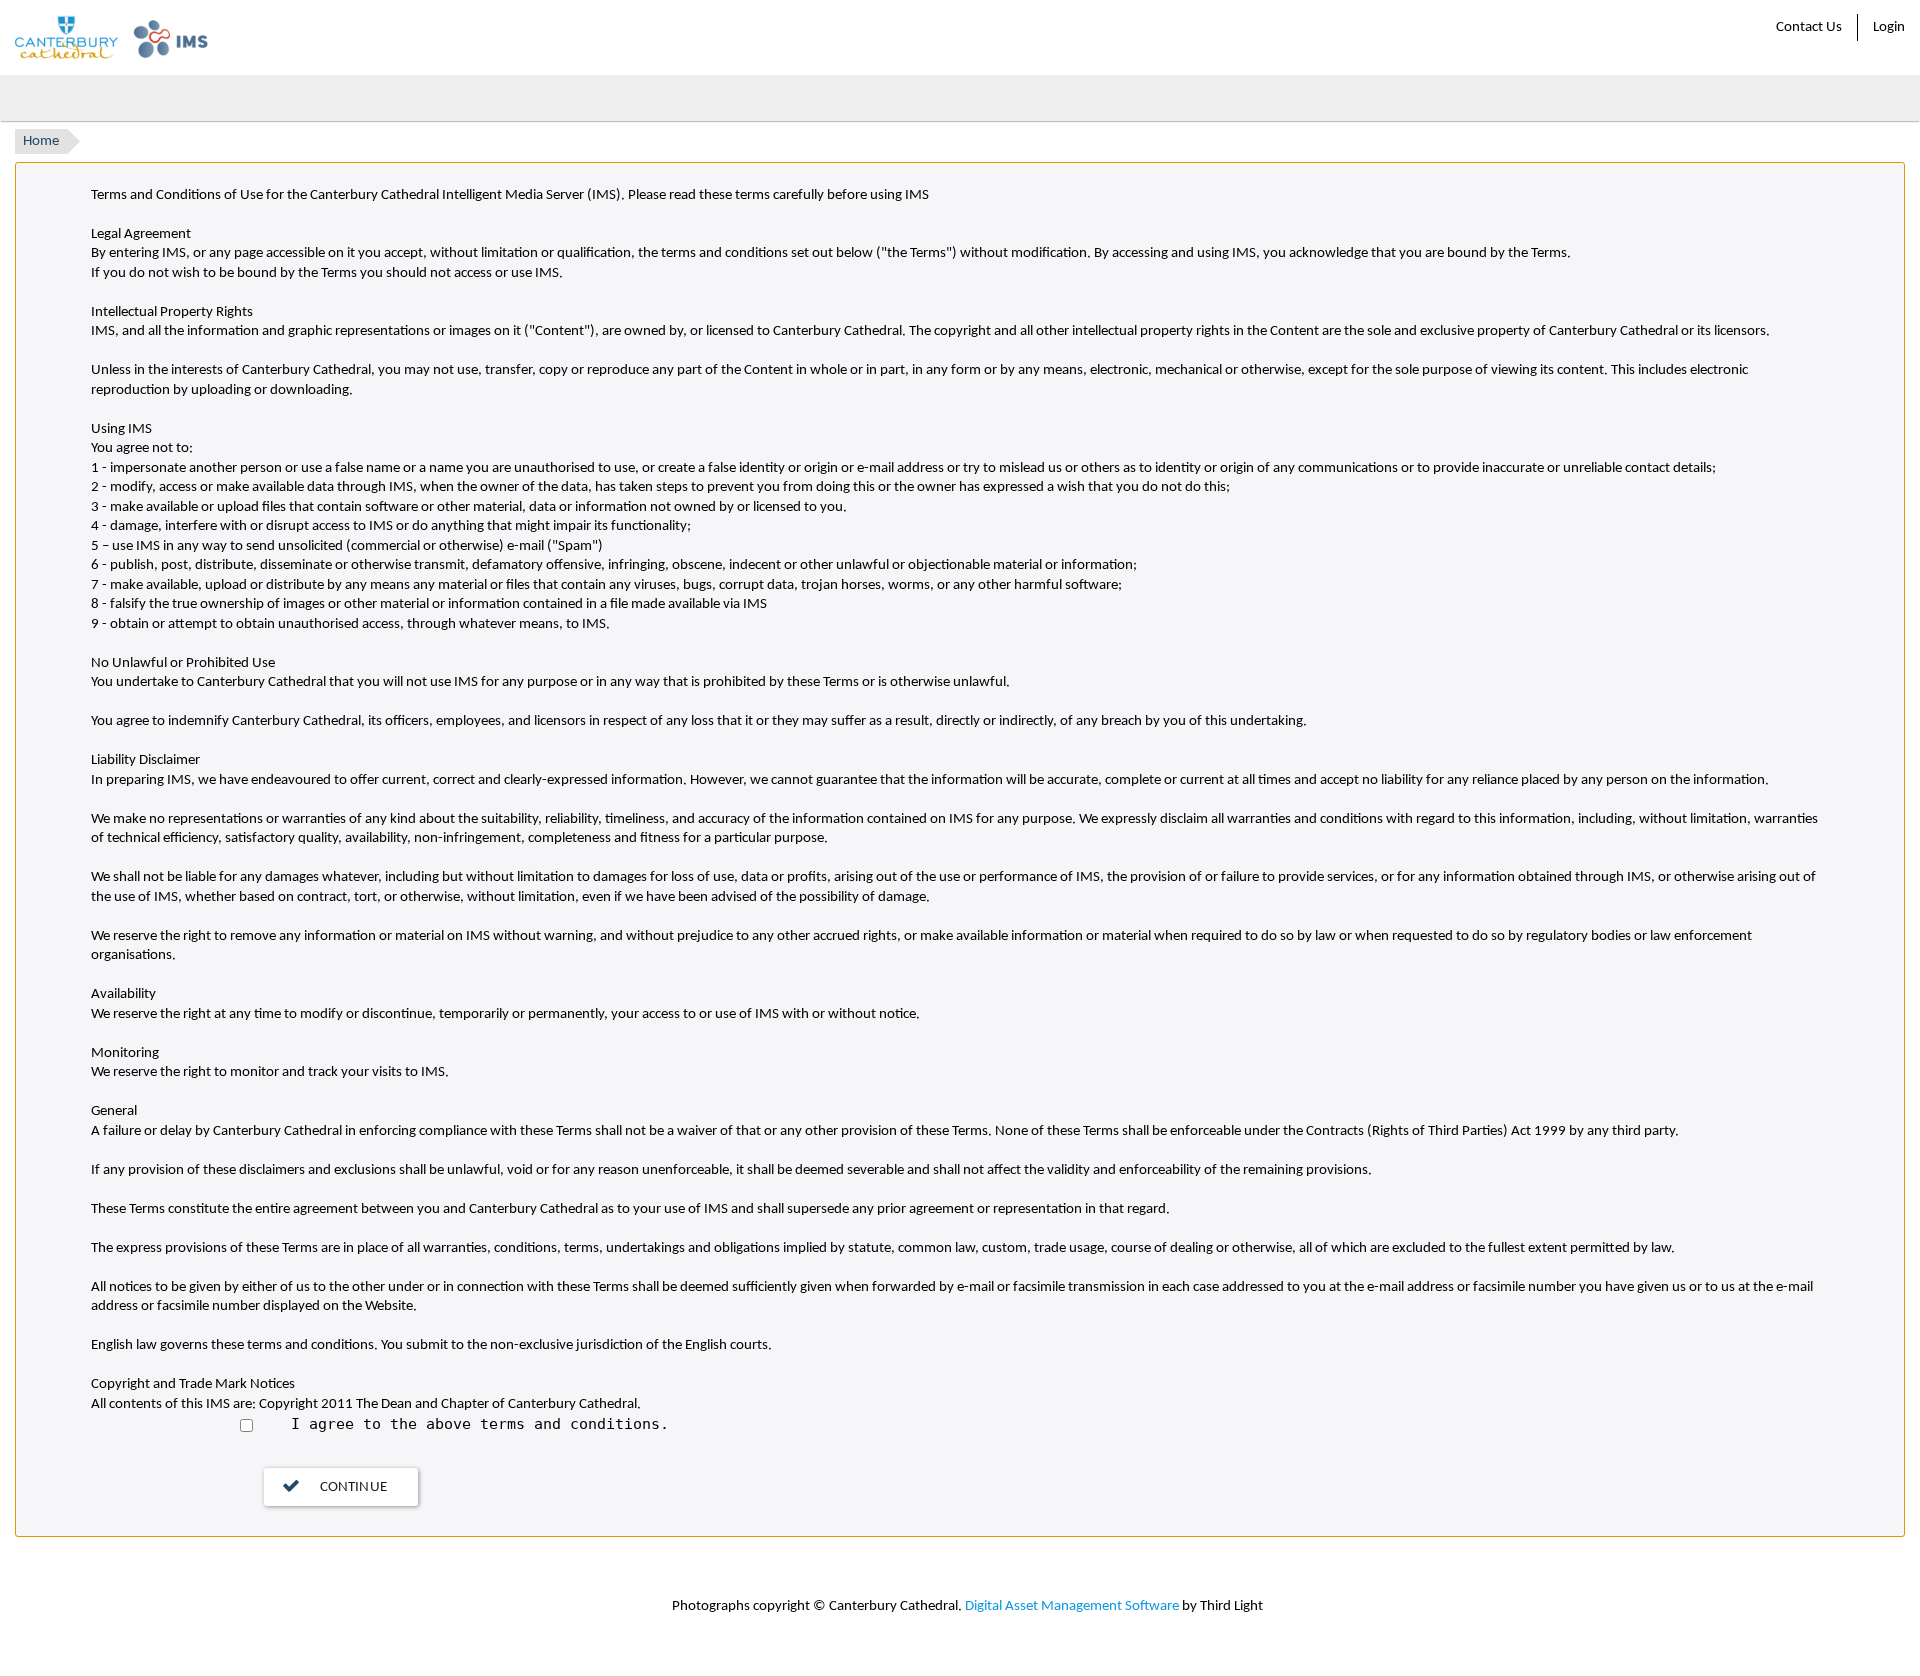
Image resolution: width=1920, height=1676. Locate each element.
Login (1889, 27)
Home (41, 141)
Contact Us (1809, 27)
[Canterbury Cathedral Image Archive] (110, 38)
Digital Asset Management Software (1072, 1606)
